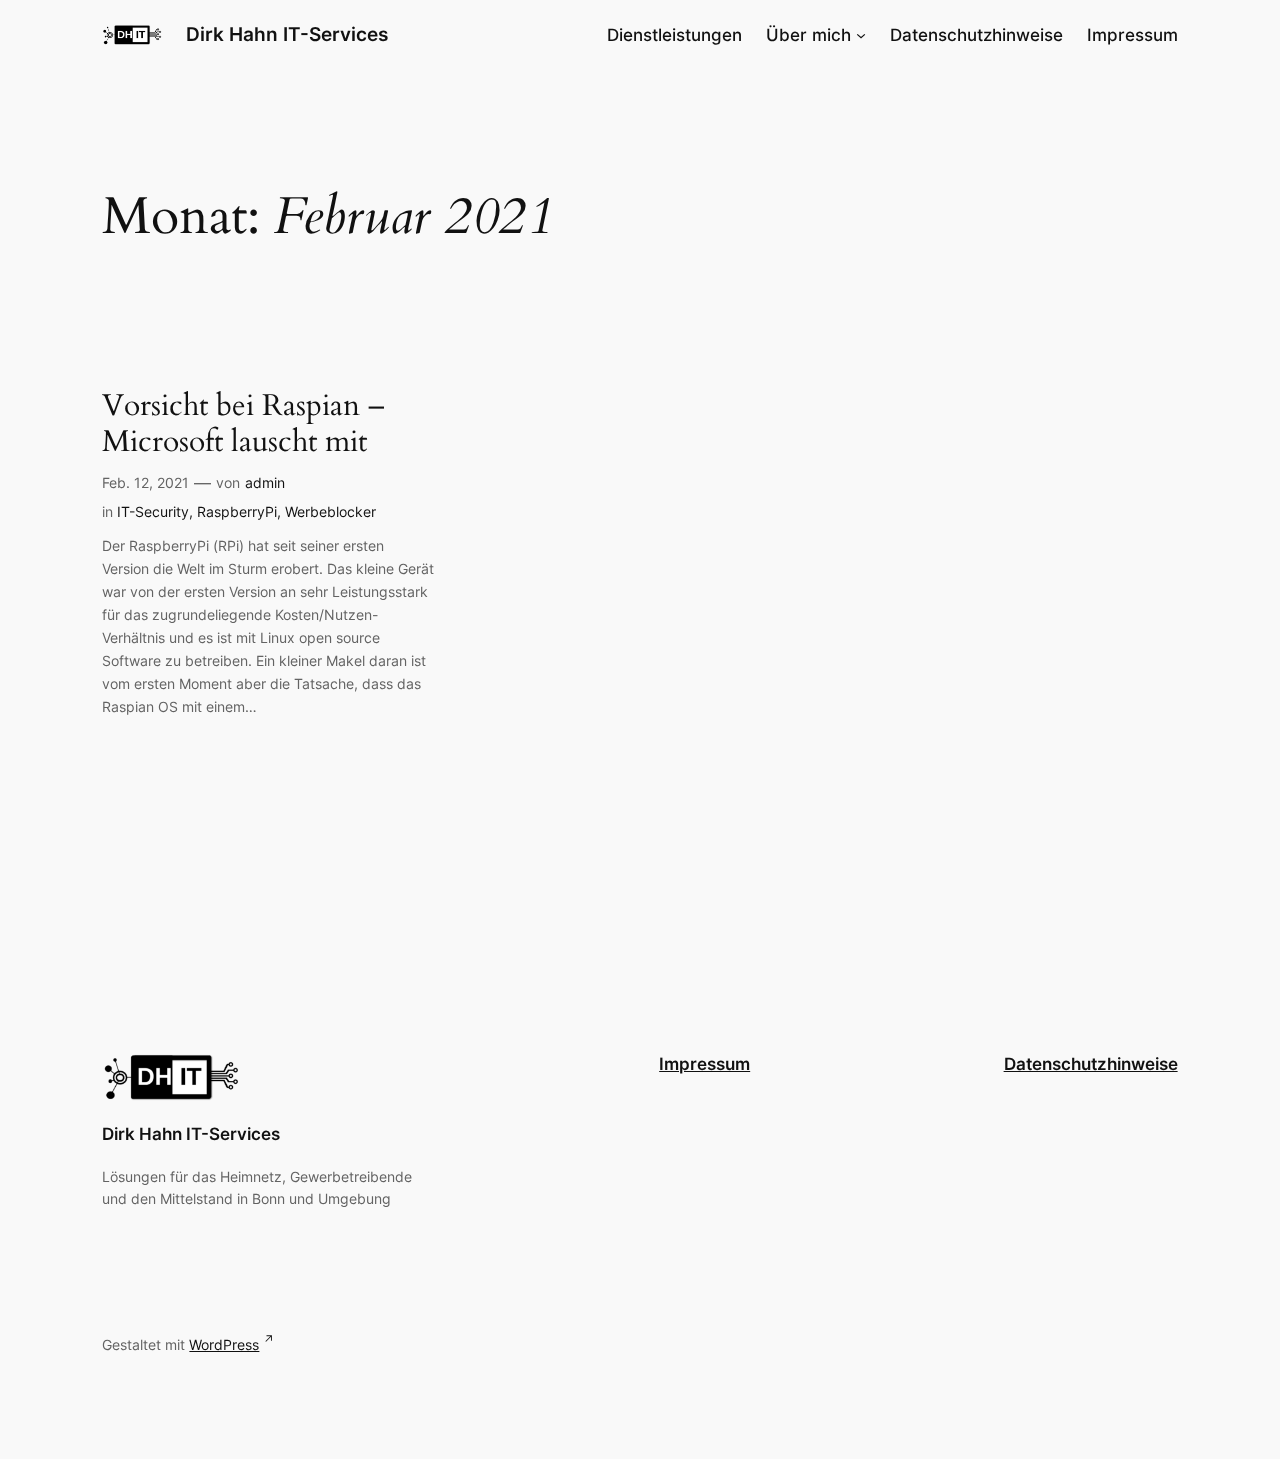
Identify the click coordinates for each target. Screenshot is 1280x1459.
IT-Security (153, 511)
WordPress (224, 1344)
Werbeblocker (330, 511)
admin (265, 482)
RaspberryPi (237, 511)
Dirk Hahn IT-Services (287, 34)
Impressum (704, 1064)
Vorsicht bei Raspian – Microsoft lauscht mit (243, 424)
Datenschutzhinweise (1091, 1064)
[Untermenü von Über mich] (861, 35)
